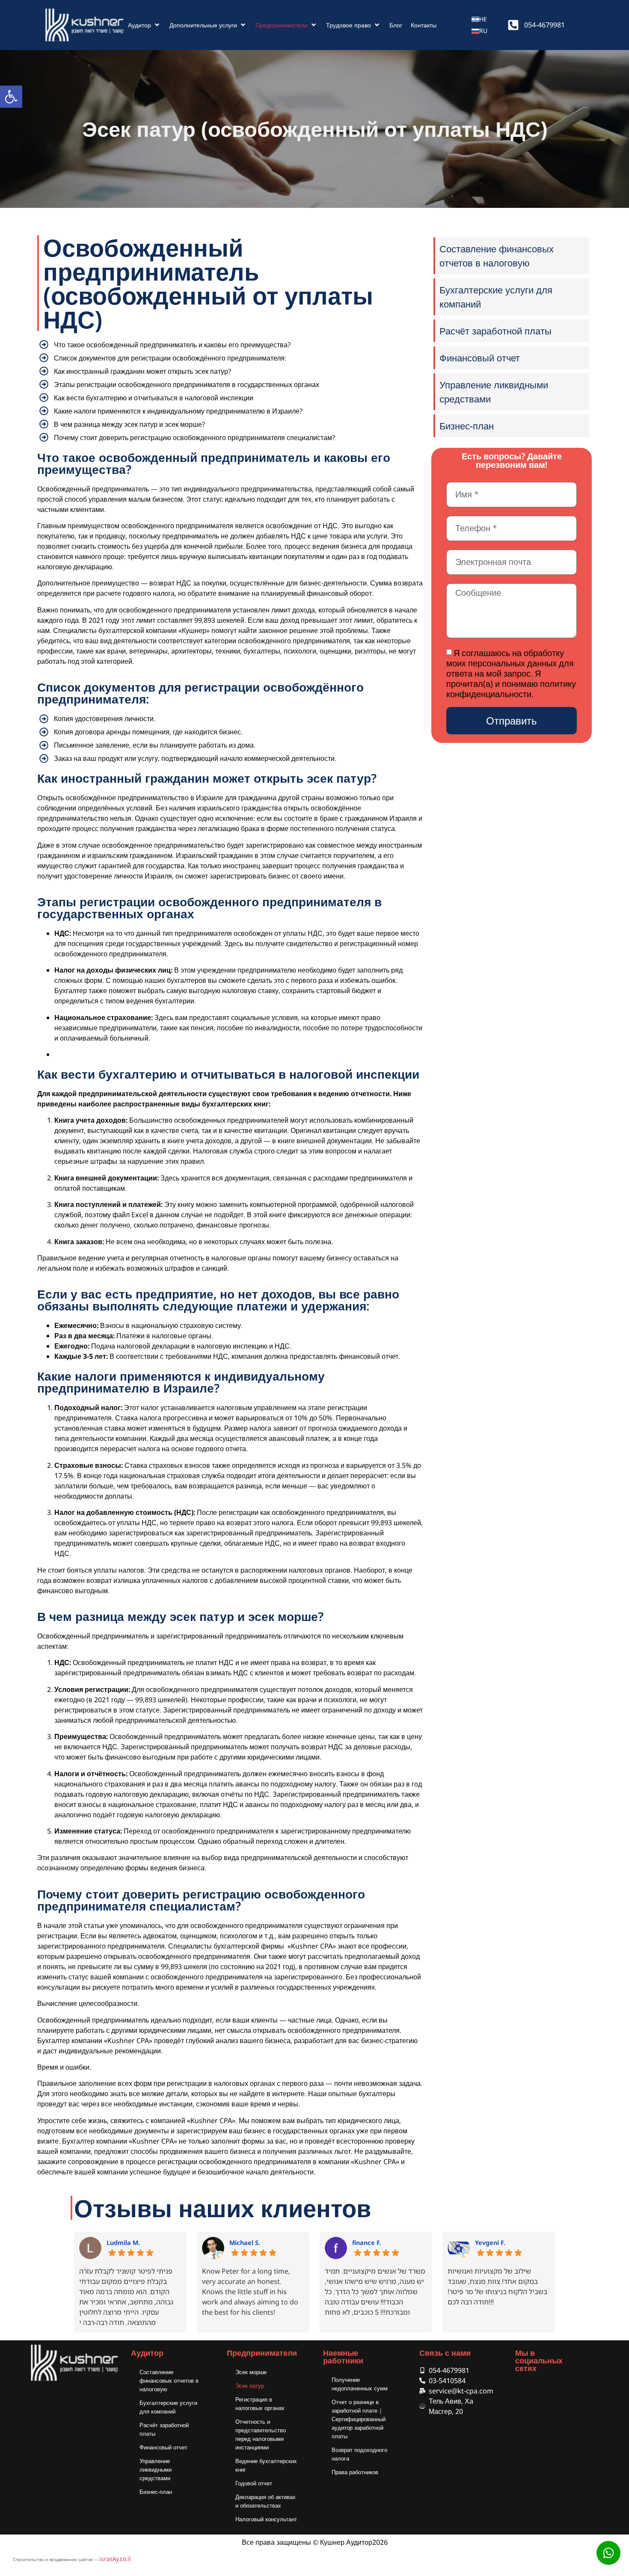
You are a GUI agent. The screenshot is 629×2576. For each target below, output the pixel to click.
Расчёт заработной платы (164, 2429)
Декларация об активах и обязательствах (266, 2501)
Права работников (355, 2472)
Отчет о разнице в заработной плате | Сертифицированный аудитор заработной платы (359, 2419)
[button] (144, 25)
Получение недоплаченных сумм (360, 2384)
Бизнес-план (156, 2492)
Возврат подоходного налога (359, 2454)
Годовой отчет (254, 2483)
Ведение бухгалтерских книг (266, 2465)
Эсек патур (250, 2386)
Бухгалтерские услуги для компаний (168, 2407)
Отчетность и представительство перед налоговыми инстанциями (261, 2434)
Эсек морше (251, 2372)
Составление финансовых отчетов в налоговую (169, 2381)
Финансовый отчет (163, 2447)
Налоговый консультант (266, 2519)
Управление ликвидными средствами (156, 2470)
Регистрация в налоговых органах (260, 2404)
